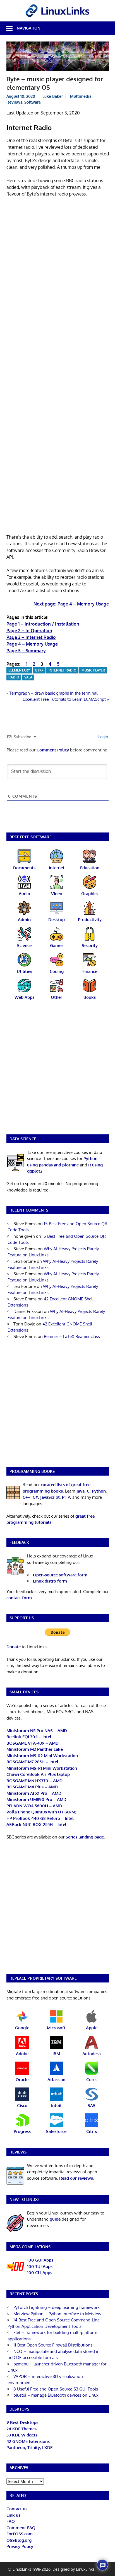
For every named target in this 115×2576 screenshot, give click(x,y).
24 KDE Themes (21, 2429)
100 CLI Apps (40, 2273)
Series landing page (85, 1837)
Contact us (17, 2509)
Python (99, 1491)
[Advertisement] (57, 261)
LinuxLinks (85, 2569)
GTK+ (39, 670)
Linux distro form (50, 1581)
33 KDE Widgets (22, 2435)
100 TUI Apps (40, 2266)
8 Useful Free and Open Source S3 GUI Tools (56, 2389)
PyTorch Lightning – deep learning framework (57, 2307)
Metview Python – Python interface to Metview (57, 2314)
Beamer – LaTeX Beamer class (72, 1336)
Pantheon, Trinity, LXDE (29, 2447)
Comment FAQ (21, 2528)
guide (55, 2219)
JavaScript (50, 1497)
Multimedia (81, 96)
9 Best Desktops (22, 2422)
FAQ (11, 2521)
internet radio (63, 670)
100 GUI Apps (40, 2260)
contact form (19, 1598)
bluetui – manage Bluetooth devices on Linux (56, 2395)
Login (103, 737)
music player (93, 670)
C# (35, 1497)
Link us (13, 2515)
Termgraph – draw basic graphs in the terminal (53, 693)
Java (81, 1491)
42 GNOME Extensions (28, 2441)
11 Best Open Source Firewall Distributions (53, 2345)
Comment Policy (53, 750)
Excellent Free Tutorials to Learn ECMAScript (64, 699)
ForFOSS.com (20, 2534)
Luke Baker (53, 96)
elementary (19, 670)
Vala (28, 677)
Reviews (14, 102)
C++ (27, 1497)
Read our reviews (76, 2178)
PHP (66, 1497)
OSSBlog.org (19, 2540)
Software (33, 102)
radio (14, 677)
